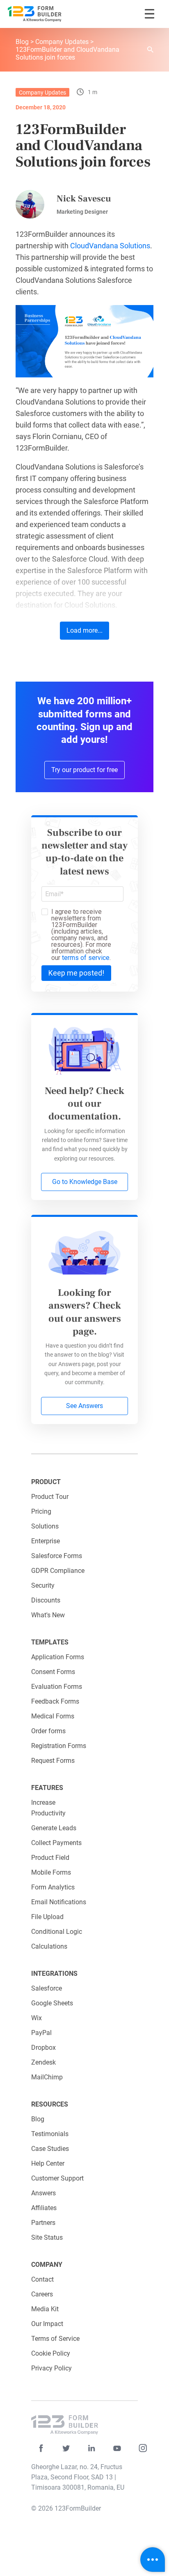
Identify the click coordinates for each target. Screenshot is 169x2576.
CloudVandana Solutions (110, 246)
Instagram (143, 2448)
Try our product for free (84, 770)
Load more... (84, 630)
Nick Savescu (84, 199)
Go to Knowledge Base (85, 1182)
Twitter (66, 2448)
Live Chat (153, 2560)
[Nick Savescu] (30, 204)
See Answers (84, 1406)
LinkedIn (92, 2448)
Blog (22, 42)
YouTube (117, 2448)
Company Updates (62, 42)
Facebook (41, 2448)
